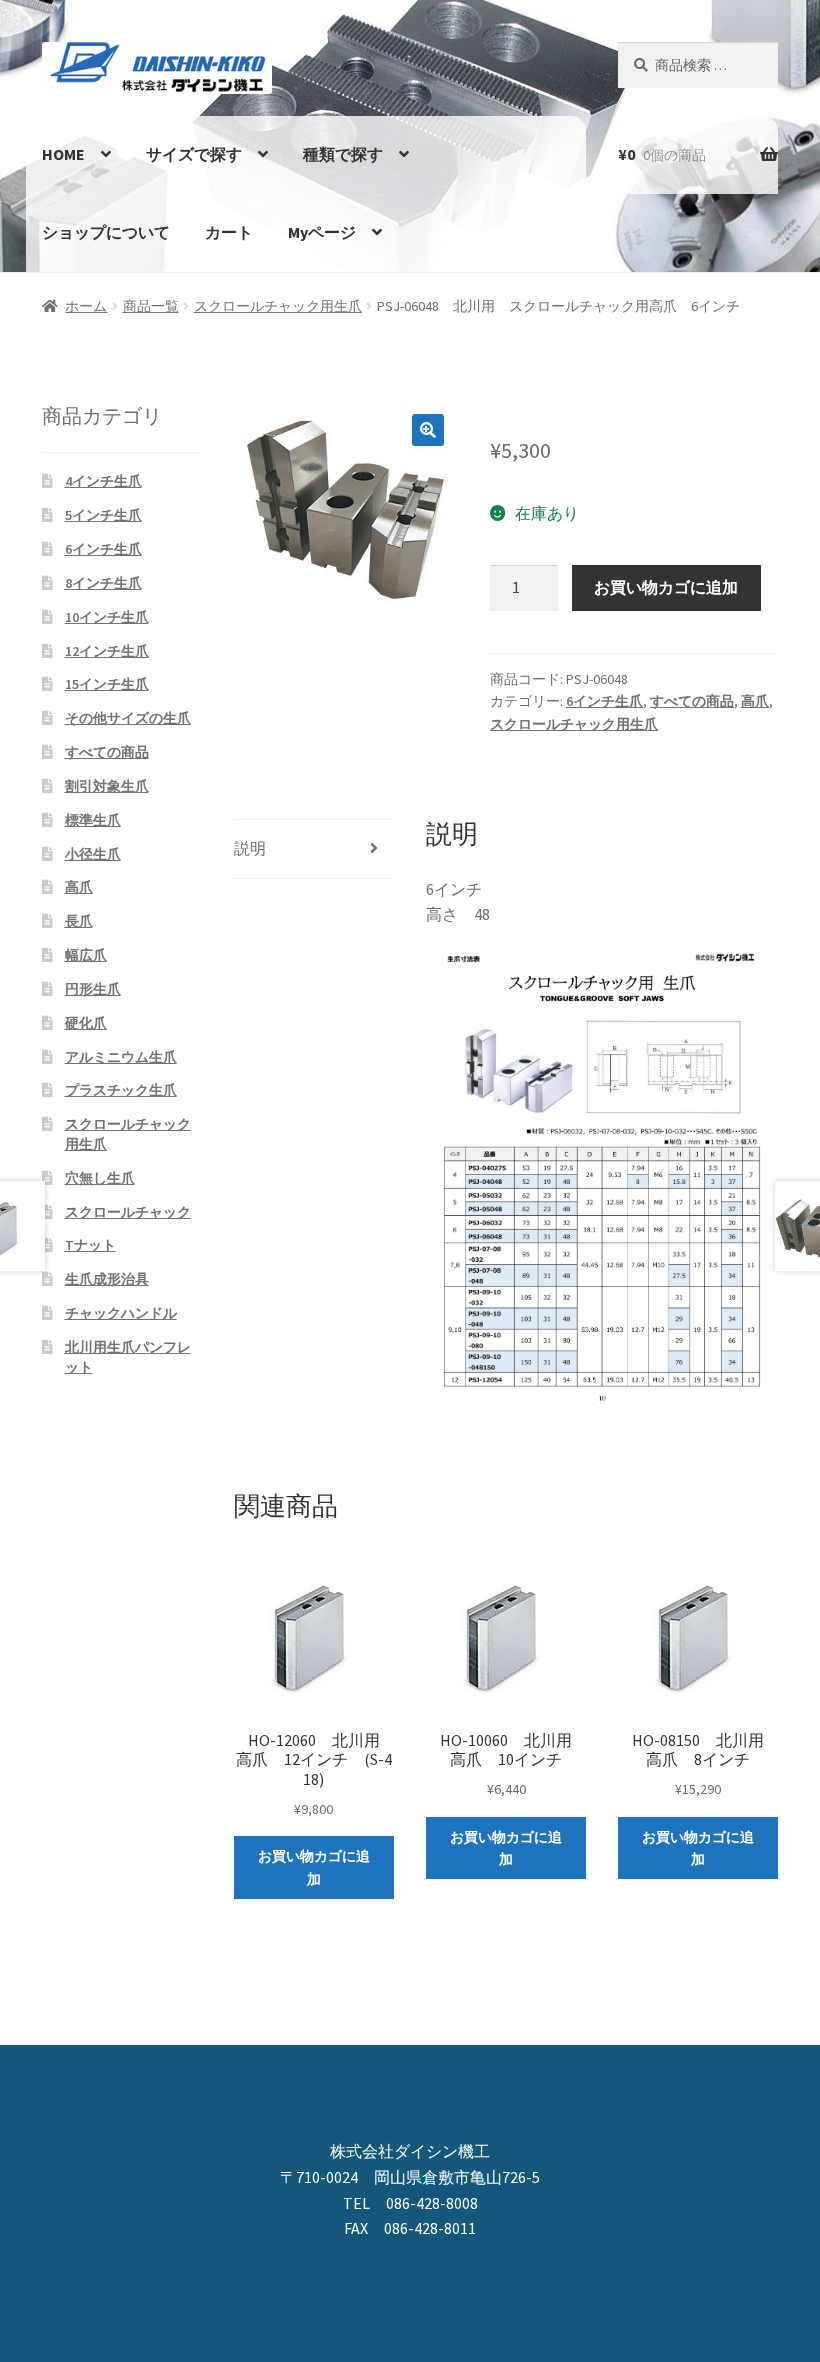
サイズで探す (194, 154)
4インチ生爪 (103, 481)
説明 (250, 848)
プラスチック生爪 (121, 1090)
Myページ (322, 232)
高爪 (755, 701)
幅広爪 (86, 955)
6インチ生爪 (604, 701)
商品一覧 (151, 306)
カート (229, 232)
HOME (63, 154)
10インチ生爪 (107, 617)
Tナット (90, 1245)
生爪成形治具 (107, 1279)
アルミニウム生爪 (121, 1057)
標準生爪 (93, 820)
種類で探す (343, 154)
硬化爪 (86, 1023)
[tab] (314, 849)
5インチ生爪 (103, 515)
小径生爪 (93, 854)
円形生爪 (93, 989)
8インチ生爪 (103, 583)
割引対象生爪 (107, 786)
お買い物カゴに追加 (666, 587)
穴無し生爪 (100, 1178)
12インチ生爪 (107, 651)
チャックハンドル (121, 1313)
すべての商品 (692, 701)
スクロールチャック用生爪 (278, 306)
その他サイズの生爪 (128, 718)
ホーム (86, 306)
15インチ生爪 (107, 684)
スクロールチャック (128, 1212)
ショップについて (106, 232)
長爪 (79, 921)
